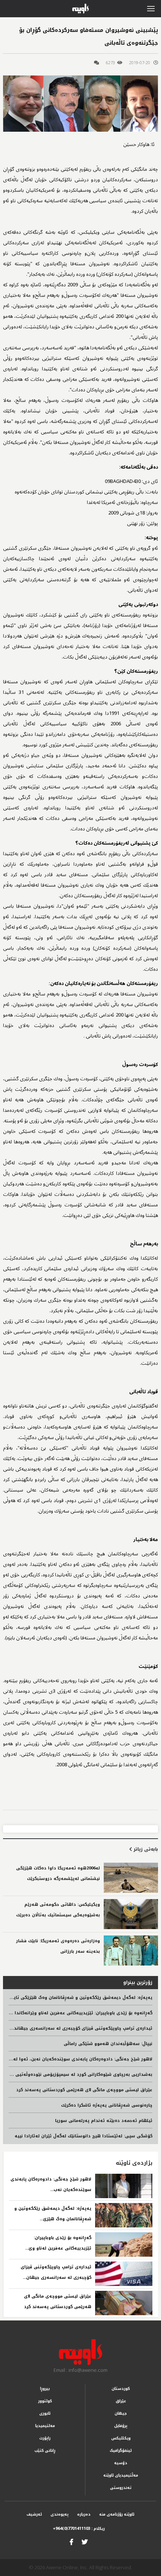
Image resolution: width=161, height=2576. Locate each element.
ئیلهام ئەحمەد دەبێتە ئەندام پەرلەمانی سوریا (104, 2121)
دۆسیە (121, 2463)
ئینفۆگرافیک (121, 2450)
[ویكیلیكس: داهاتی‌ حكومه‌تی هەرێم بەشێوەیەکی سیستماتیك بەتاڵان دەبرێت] (131, 1914)
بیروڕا (45, 2389)
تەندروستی (121, 2488)
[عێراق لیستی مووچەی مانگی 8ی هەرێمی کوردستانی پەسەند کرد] (124, 2303)
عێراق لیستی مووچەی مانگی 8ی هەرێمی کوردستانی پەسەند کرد (84, 2090)
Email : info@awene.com (80, 2370)
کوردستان (121, 2389)
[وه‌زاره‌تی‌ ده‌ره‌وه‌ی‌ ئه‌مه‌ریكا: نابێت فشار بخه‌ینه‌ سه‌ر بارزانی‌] (131, 1950)
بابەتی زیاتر (145, 1849)
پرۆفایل (121, 2426)
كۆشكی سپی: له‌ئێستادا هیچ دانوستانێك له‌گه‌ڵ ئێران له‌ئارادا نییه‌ (83, 2136)
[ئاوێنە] (80, 2352)
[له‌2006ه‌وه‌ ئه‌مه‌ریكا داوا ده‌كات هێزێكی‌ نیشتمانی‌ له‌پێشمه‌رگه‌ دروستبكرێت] (131, 1878)
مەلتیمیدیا (45, 2426)
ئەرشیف (34, 2514)
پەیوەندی (60, 2514)
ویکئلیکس (121, 2438)
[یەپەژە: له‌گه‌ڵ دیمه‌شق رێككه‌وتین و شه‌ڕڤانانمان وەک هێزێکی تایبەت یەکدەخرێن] (124, 2215)
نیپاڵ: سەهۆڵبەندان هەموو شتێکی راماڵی (108, 2044)
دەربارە (84, 2514)
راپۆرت (45, 2438)
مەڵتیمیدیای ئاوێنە (121, 2475)
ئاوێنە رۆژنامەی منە (117, 2514)
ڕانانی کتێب (45, 2450)
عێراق (121, 2401)
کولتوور (45, 2401)
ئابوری (45, 2413)
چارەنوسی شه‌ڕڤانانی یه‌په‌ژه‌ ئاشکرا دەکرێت (107, 2105)
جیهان (121, 2413)
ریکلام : (79, 2529)
